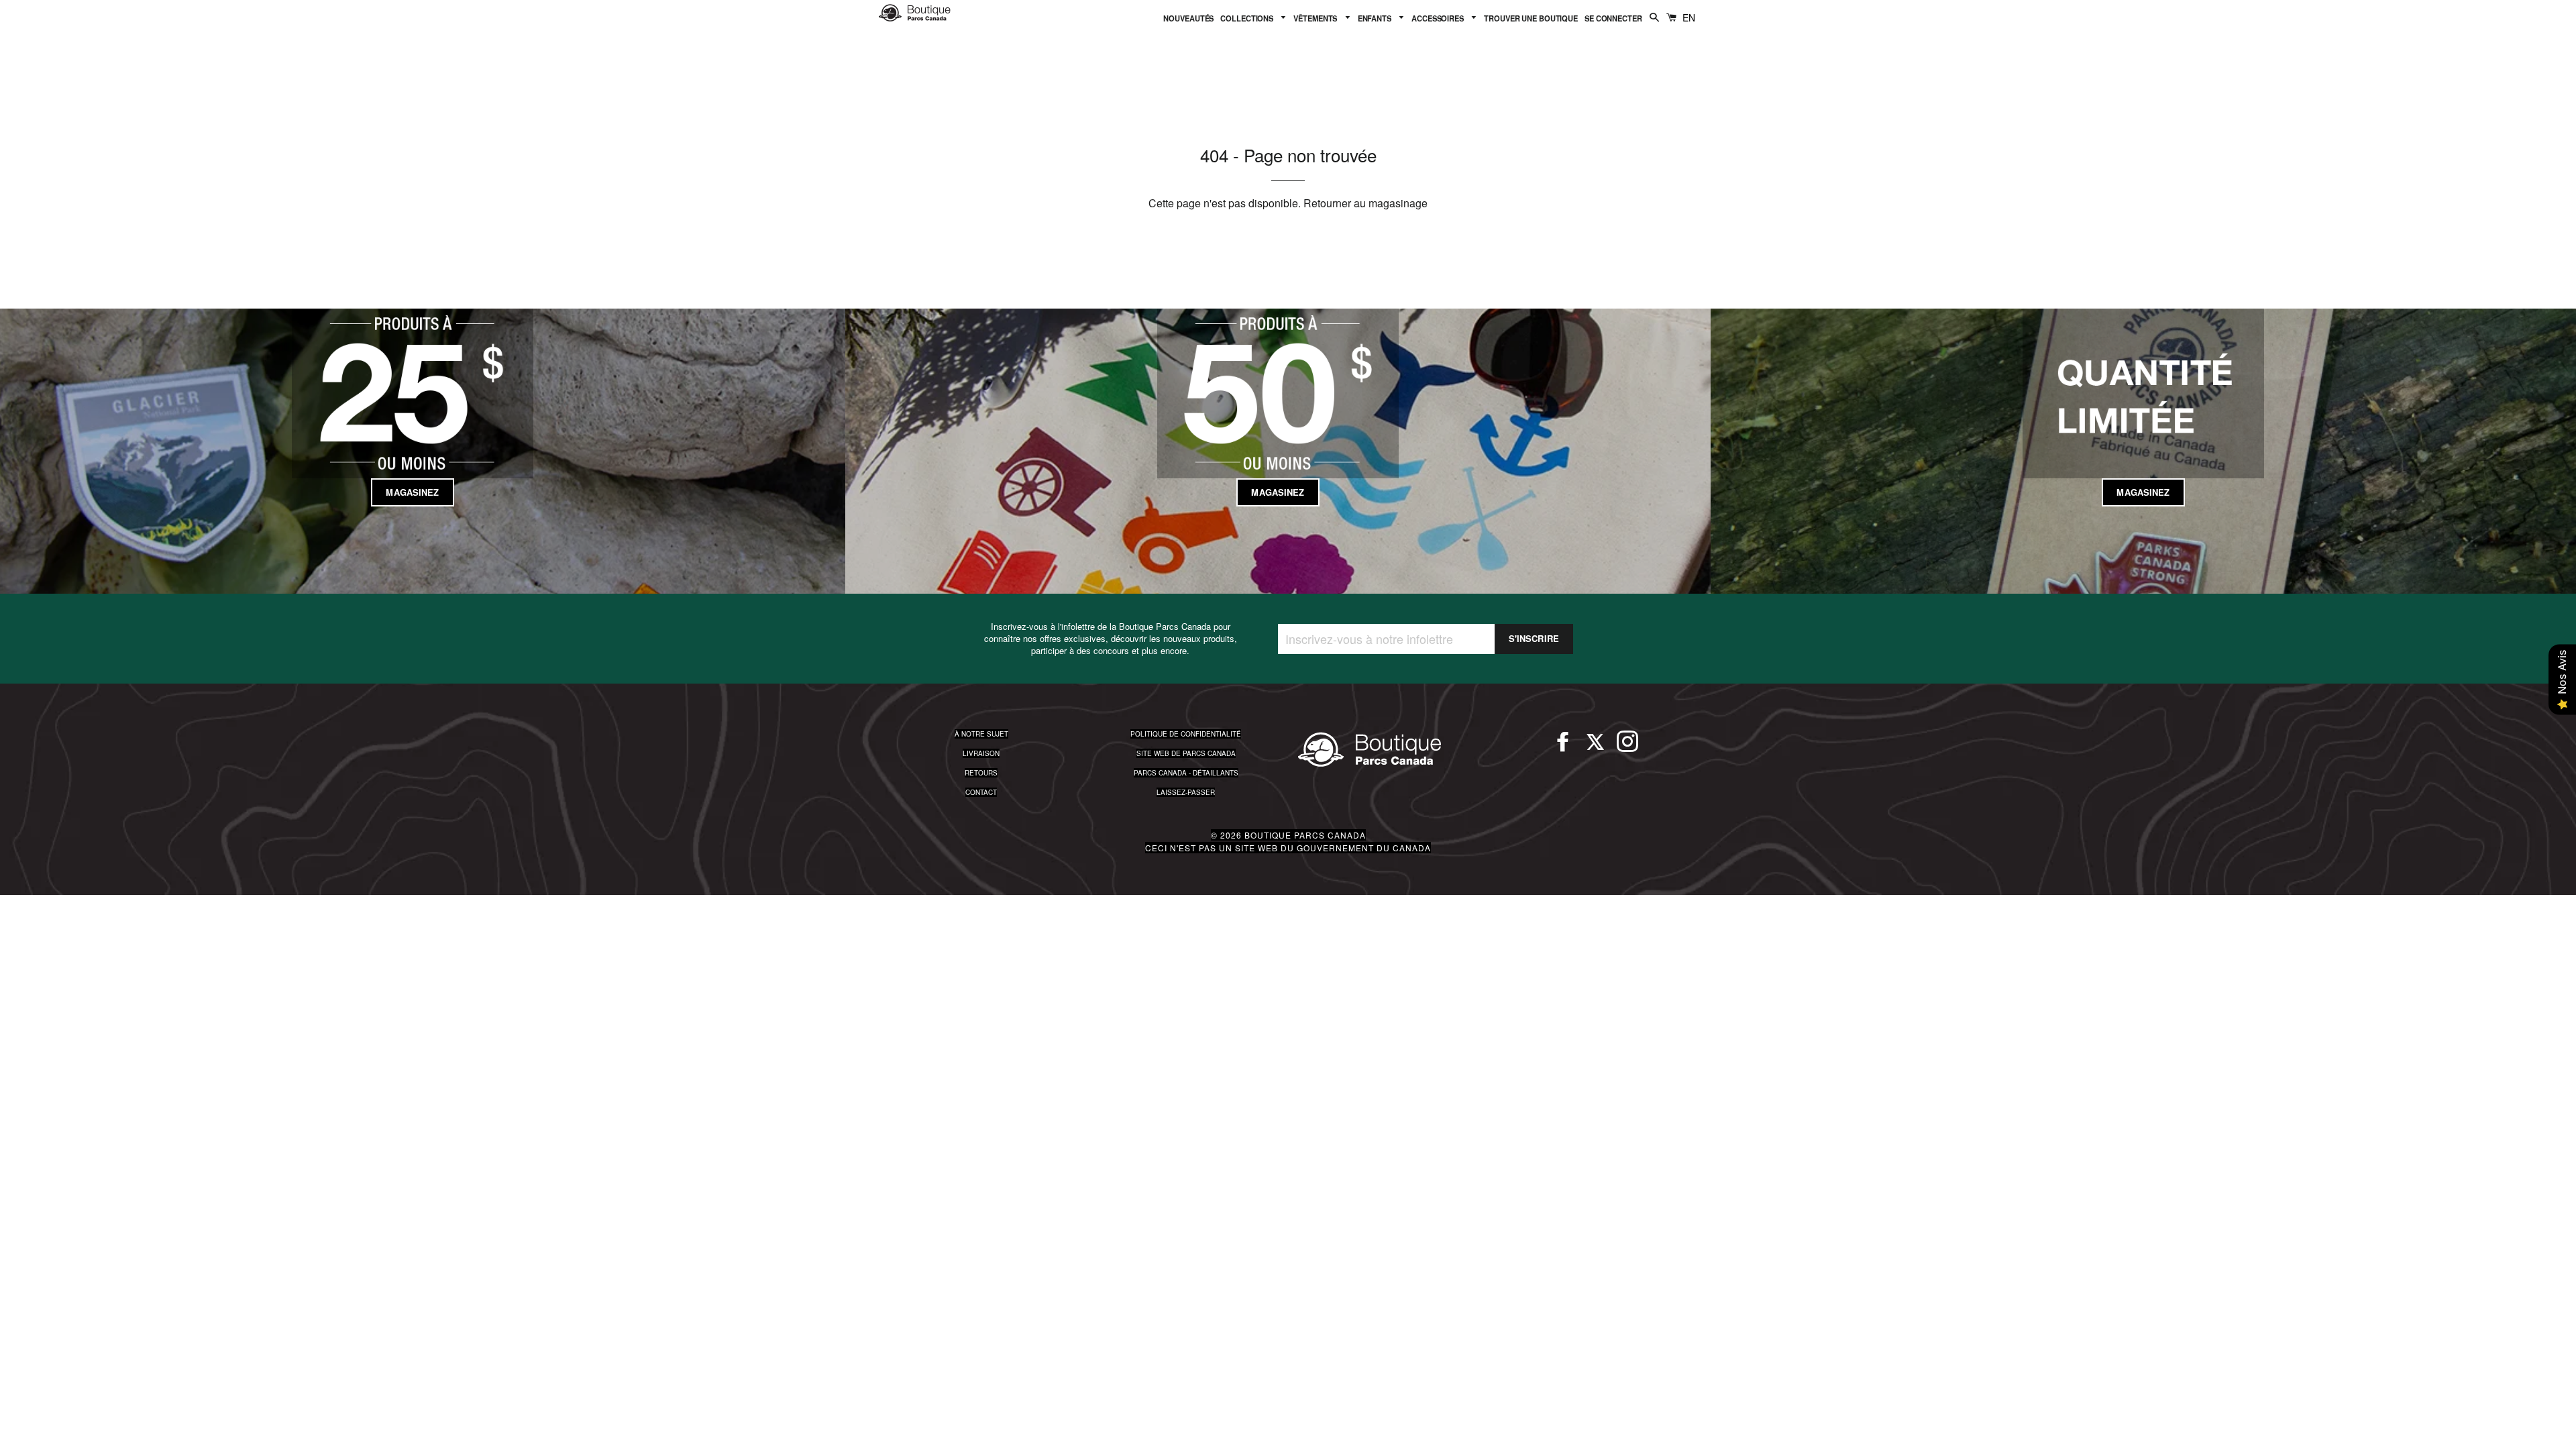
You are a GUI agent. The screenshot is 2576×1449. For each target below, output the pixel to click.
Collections (1248, 18)
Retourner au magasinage (1365, 203)
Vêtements (1316, 18)
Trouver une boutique (1531, 18)
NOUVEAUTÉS (1188, 18)
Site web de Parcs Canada (1186, 753)
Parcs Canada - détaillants (1186, 773)
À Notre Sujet (981, 734)
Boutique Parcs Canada (1305, 835)
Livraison (981, 753)
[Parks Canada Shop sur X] (1595, 747)
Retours (981, 773)
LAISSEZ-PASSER (1186, 792)
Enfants (1376, 18)
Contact (981, 792)
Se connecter (1613, 18)
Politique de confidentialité (1186, 734)
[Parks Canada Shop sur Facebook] (1563, 747)
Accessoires (1439, 18)
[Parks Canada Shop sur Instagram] (1627, 747)
